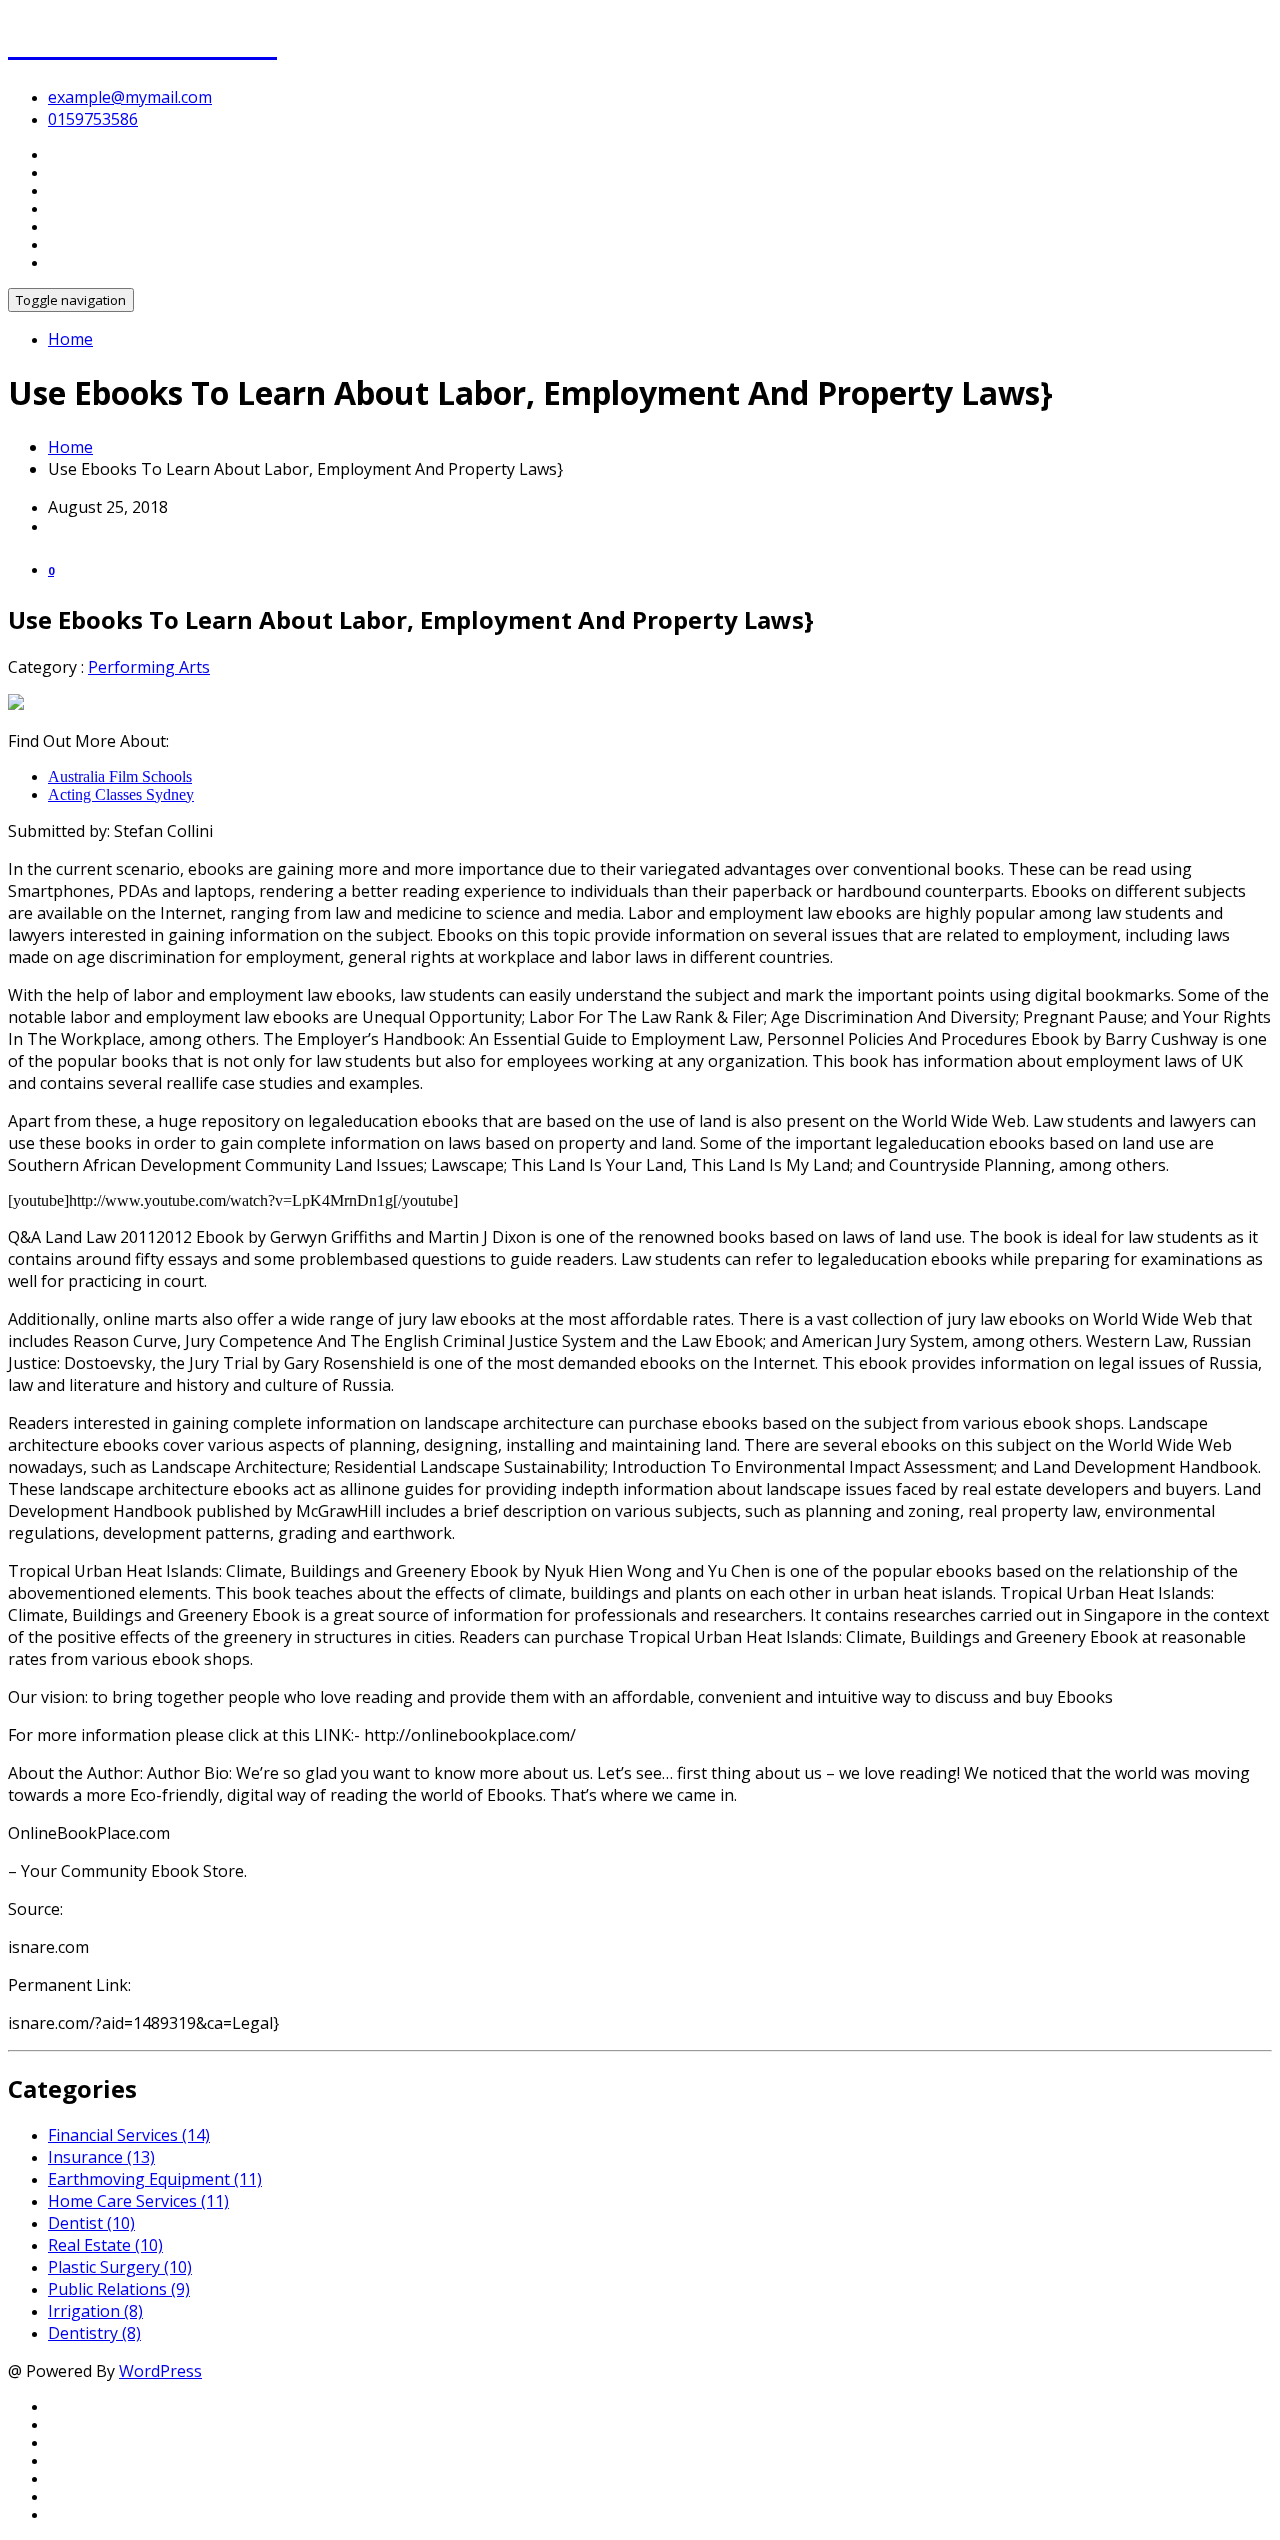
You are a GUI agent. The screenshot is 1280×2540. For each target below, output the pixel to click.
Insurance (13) (101, 2157)
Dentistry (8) (94, 2333)
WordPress (160, 2371)
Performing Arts (149, 667)
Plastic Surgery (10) (120, 2267)
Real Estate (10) (105, 2245)
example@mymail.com (130, 97)
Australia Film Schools (120, 776)
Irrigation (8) (95, 2311)
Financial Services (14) (129, 2135)
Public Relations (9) (119, 2289)
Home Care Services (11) (138, 2201)
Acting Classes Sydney (121, 794)
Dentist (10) (91, 2223)
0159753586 (93, 119)
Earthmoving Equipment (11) (155, 2179)
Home (70, 339)
